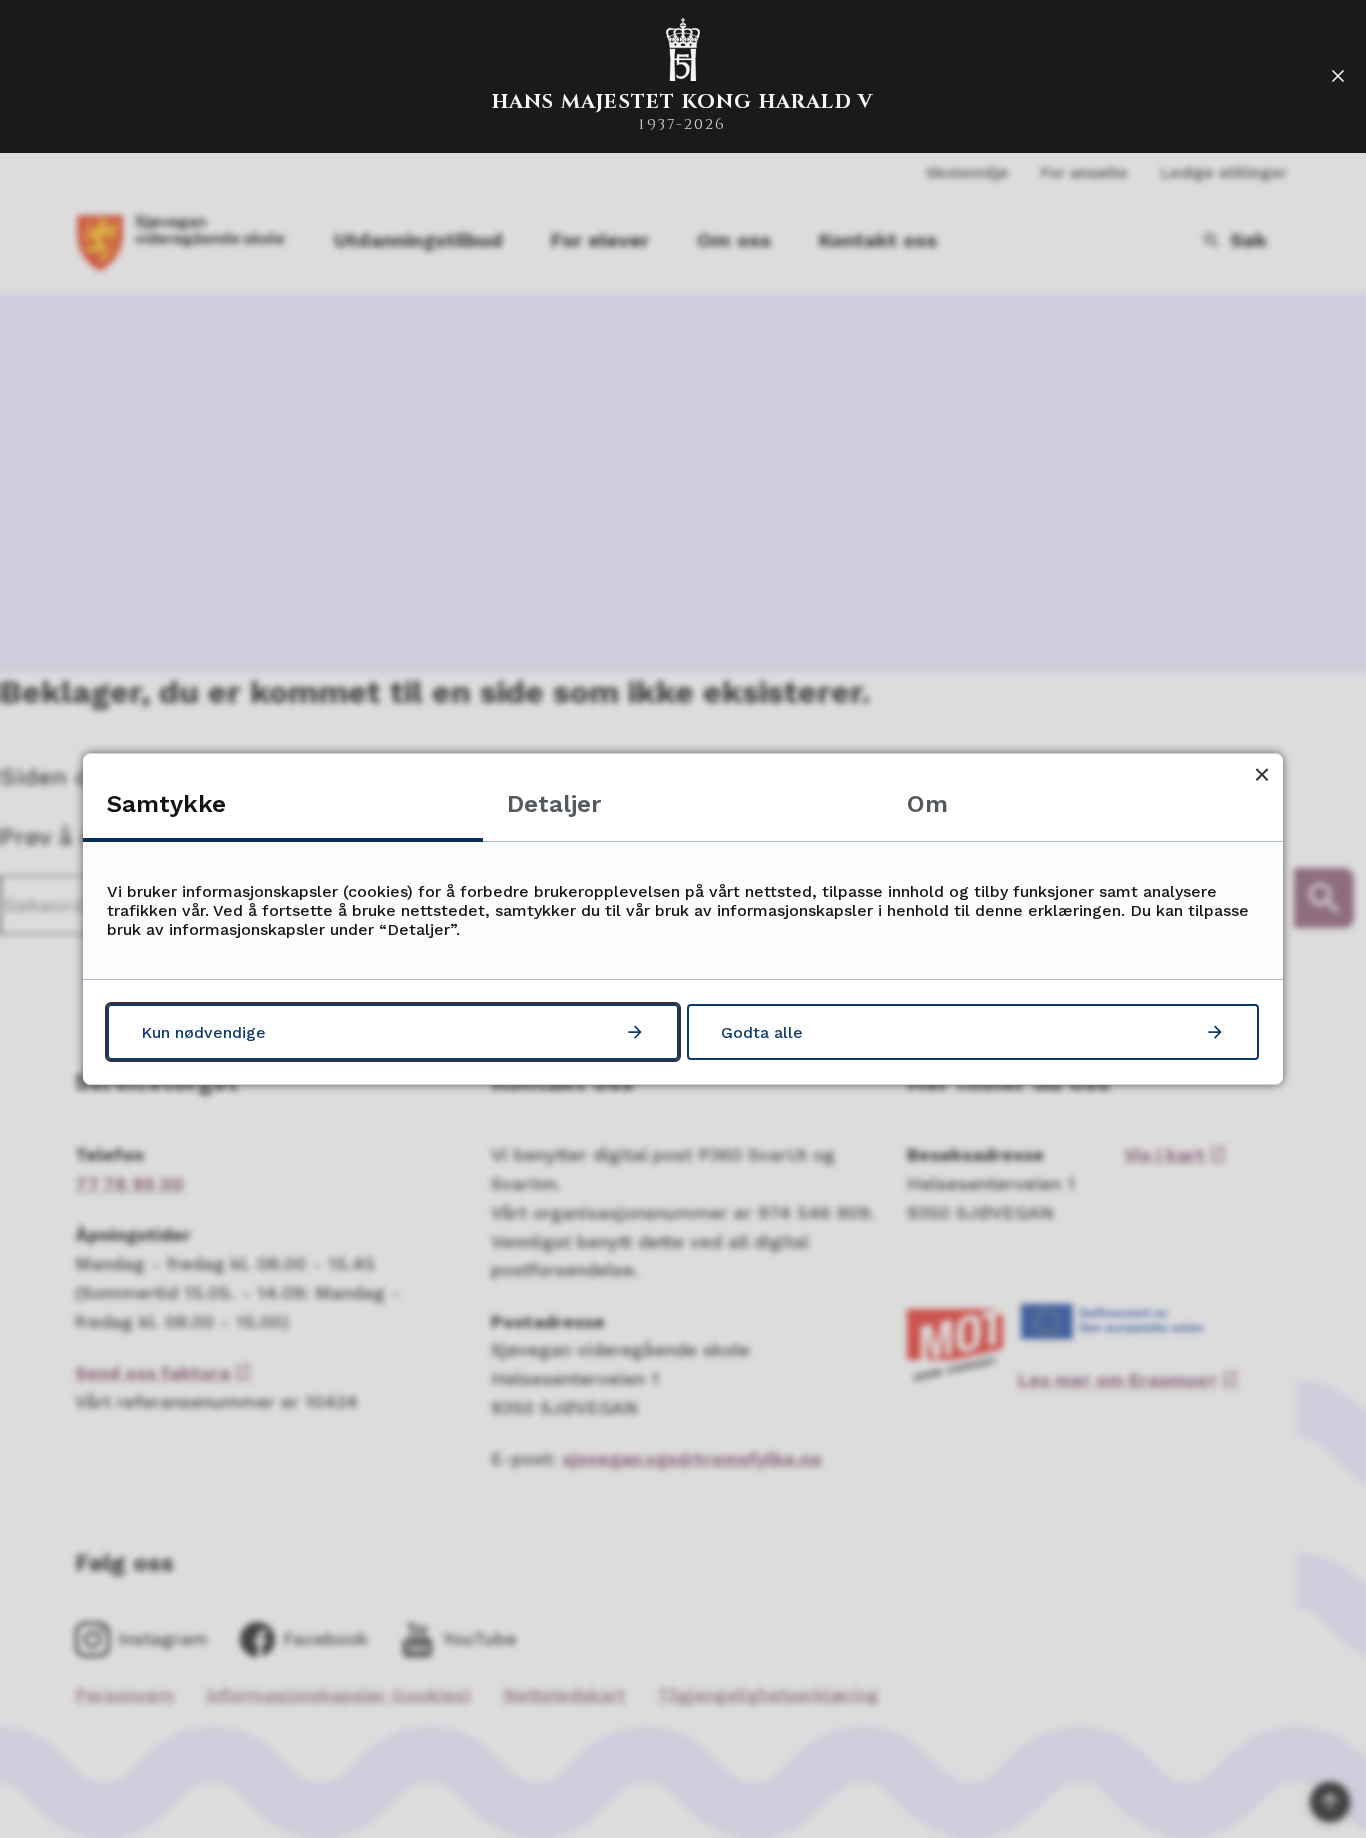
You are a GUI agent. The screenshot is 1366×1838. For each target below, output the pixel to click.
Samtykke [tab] (166, 804)
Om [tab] (927, 804)
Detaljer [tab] (554, 804)
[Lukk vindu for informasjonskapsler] (1261, 774)
